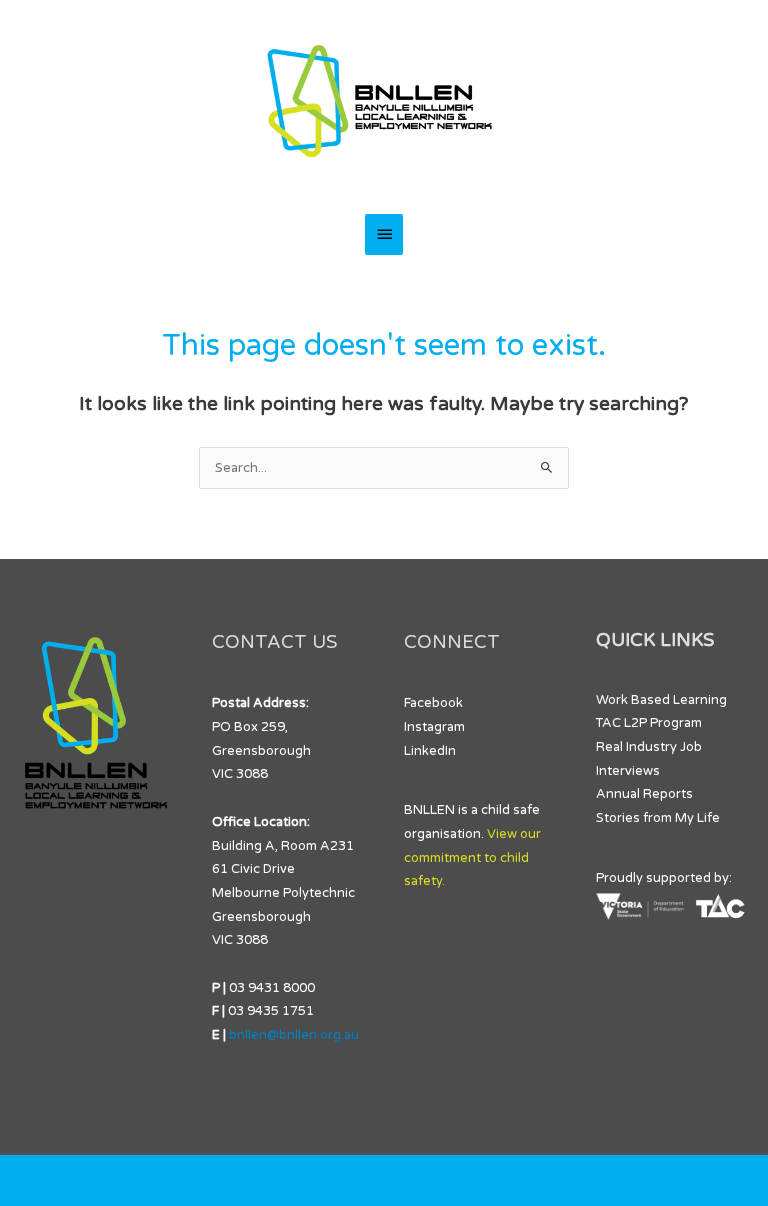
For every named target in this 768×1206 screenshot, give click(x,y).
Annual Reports (644, 794)
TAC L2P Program (649, 723)
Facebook (433, 703)
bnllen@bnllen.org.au (294, 1035)
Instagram (434, 727)
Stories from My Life (658, 818)
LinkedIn (430, 751)
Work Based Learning (661, 700)
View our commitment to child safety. (472, 857)
